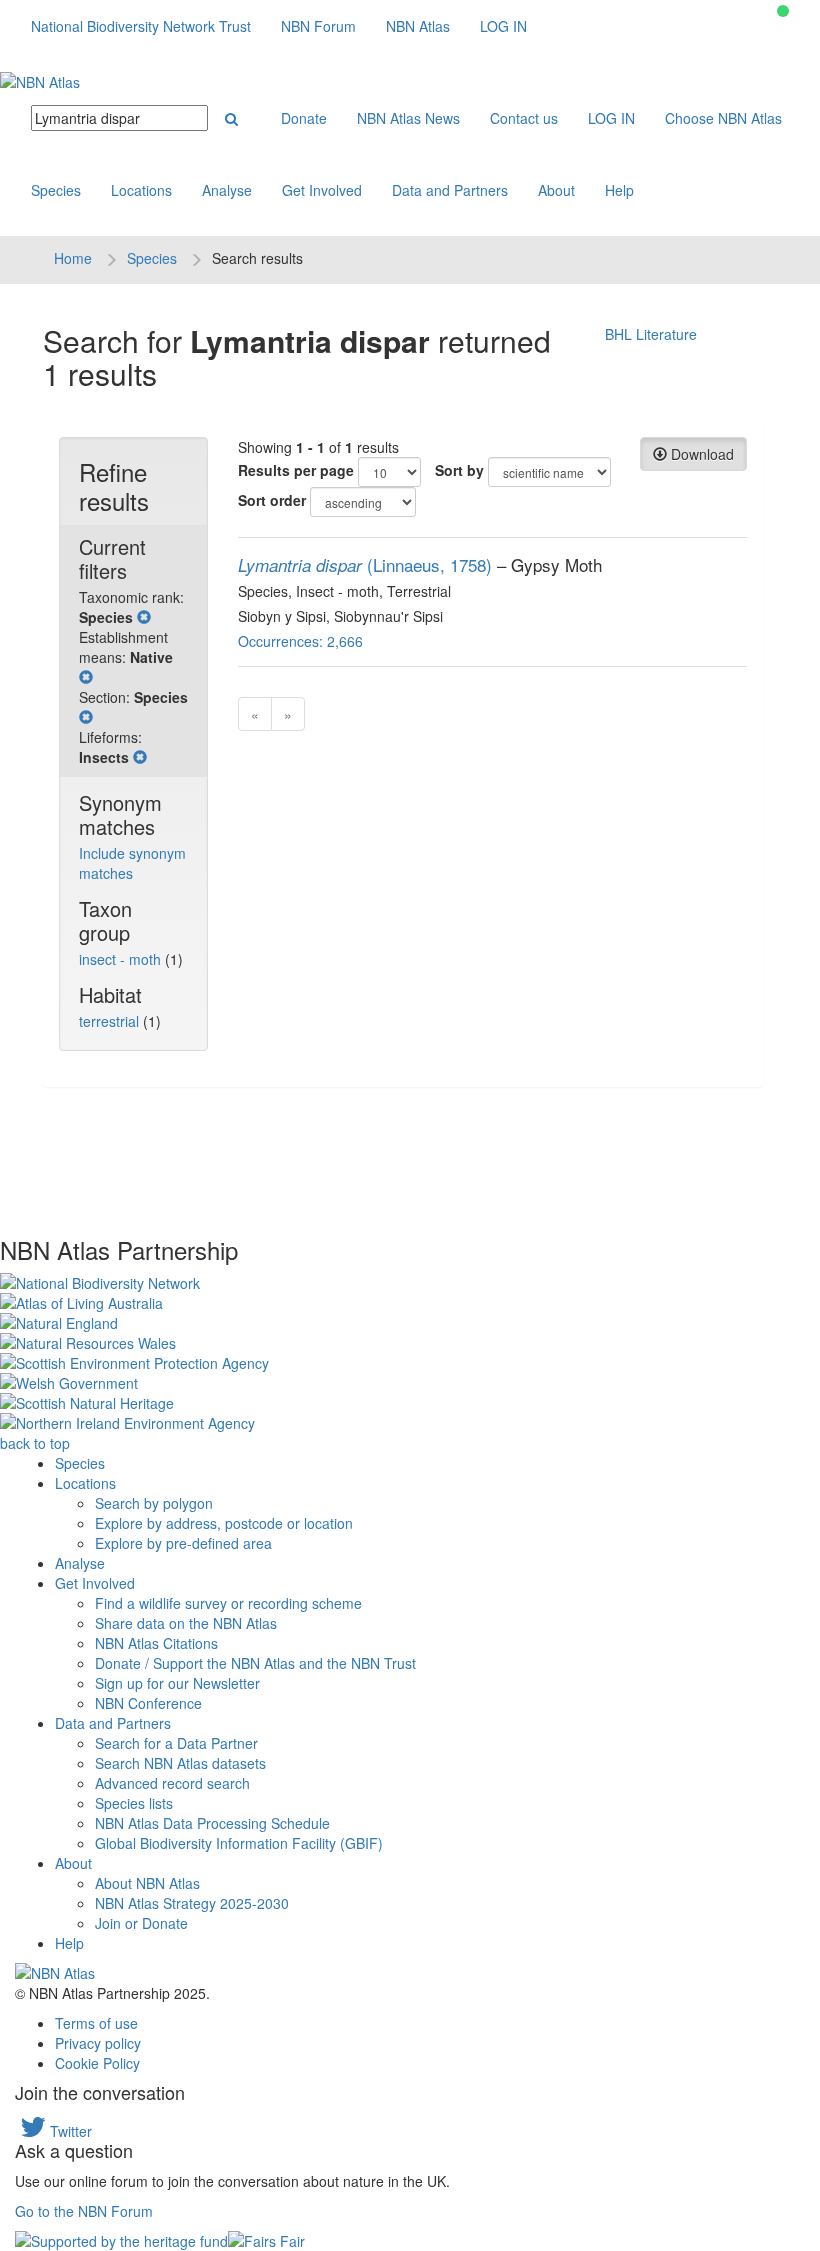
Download (700, 454)
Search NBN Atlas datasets (180, 1763)
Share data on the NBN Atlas (186, 1623)
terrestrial (111, 1021)
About (556, 190)
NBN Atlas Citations (156, 1643)
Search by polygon (154, 1503)
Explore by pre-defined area (183, 1543)
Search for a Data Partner (176, 1743)
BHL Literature (651, 334)
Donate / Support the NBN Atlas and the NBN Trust (255, 1663)
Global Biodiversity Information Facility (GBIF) (239, 1843)
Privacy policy (98, 2043)
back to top (35, 1443)
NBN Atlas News (408, 118)
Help (619, 190)
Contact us (524, 118)
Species (56, 190)
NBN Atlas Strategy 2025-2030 (192, 1903)
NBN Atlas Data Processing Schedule (212, 1823)
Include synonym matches (132, 863)
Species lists (134, 1803)
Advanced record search (172, 1783)
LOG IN (503, 26)
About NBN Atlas (147, 1883)
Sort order (272, 500)
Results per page (296, 470)
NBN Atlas (418, 26)
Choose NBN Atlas (723, 118)
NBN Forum (318, 26)
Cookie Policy (97, 2063)
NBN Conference (148, 1703)
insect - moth (122, 959)
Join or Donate (141, 1923)
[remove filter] (144, 617)
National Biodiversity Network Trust (141, 26)
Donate (304, 118)
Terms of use (96, 2023)
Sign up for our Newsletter (177, 1683)
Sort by (459, 470)
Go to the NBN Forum (84, 2211)
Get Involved (322, 190)
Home (73, 258)
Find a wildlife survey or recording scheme (228, 1603)
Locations (141, 190)
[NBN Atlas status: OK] (783, 11)
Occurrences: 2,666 (300, 641)
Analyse (227, 190)
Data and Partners (450, 190)
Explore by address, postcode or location (224, 1523)
